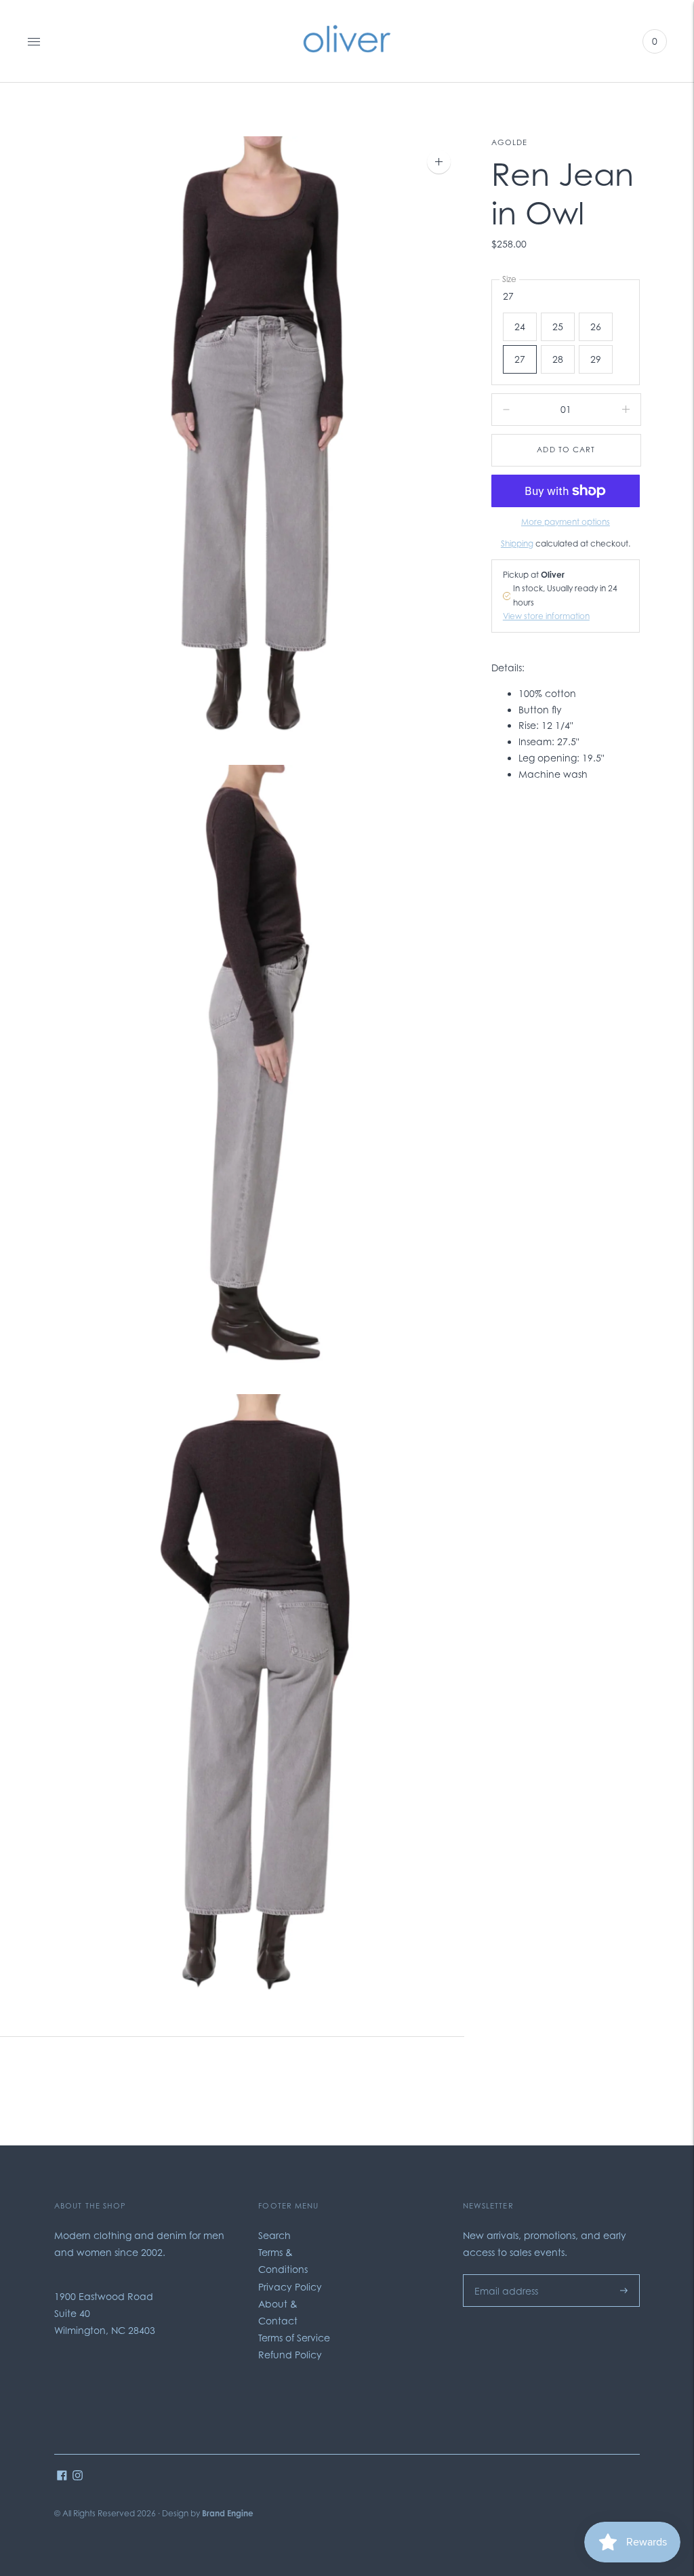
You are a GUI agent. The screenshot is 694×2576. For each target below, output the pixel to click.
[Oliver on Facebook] (62, 2477)
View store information (546, 616)
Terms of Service (294, 2338)
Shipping (517, 543)
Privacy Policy (290, 2287)
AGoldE (510, 142)
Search (274, 2235)
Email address (503, 2274)
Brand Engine (228, 2513)
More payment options (566, 522)
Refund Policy (290, 2355)
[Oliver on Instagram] (78, 2477)
